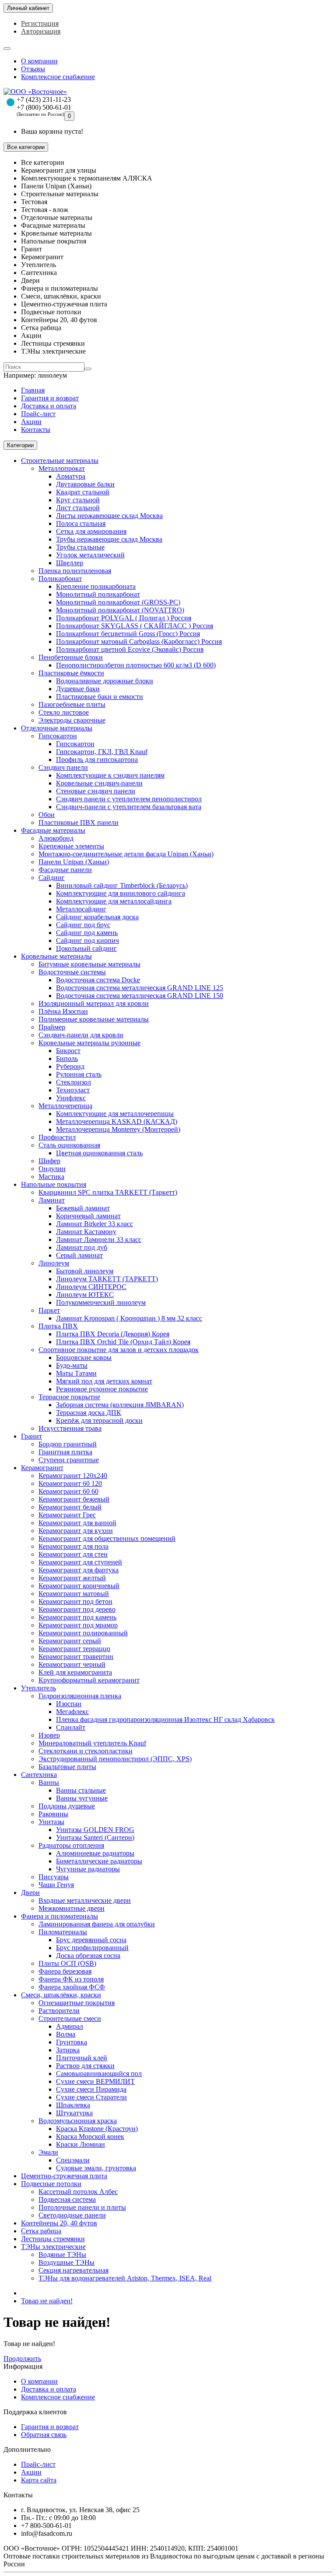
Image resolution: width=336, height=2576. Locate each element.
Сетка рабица (41, 2231)
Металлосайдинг (81, 909)
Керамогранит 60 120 (70, 1483)
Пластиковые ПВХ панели (79, 822)
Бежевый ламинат (83, 1208)
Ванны (49, 1782)
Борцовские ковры (84, 1358)
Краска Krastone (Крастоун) (97, 2129)
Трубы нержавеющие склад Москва (109, 539)
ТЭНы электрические (53, 2247)
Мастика (51, 1177)
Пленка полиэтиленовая (75, 571)
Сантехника (39, 1775)
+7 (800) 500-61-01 (44, 107)
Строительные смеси (70, 2018)
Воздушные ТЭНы (66, 2262)
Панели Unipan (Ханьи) (74, 862)
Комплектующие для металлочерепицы (115, 1114)
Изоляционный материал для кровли (94, 1003)
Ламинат (52, 1200)
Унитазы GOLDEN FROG (95, 1830)
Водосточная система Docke (98, 980)
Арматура (71, 476)
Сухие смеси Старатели (91, 2097)
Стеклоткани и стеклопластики (86, 1751)
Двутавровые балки (85, 484)
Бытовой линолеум (85, 1271)
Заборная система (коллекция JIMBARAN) (120, 1405)
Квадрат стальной (83, 492)
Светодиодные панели (72, 2215)
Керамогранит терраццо (74, 1649)
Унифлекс (71, 1098)
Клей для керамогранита (75, 1672)
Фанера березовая (65, 1971)
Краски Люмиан (80, 2144)
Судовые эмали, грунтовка (96, 2168)
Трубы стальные (80, 547)
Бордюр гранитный (68, 1444)
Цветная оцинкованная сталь (99, 1153)
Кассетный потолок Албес (78, 2192)
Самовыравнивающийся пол (99, 2074)
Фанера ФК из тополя (71, 1979)
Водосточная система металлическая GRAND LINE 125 (140, 988)
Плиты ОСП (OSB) (67, 1963)
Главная (33, 390)
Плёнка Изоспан (63, 1011)
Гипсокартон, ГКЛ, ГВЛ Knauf (102, 752)
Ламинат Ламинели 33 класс (99, 1239)
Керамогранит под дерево (77, 1609)
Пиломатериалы (63, 1932)
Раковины (53, 1814)
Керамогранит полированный (83, 1633)
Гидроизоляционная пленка (80, 1696)
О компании (39, 61)
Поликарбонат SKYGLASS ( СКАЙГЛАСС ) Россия (135, 626)
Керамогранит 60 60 (68, 1491)
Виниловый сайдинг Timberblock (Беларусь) (122, 885)
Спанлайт (71, 1727)
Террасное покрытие (69, 1397)
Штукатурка (74, 2113)
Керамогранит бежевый (74, 1499)
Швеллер (70, 563)
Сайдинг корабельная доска (97, 917)
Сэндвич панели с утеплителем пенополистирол (129, 799)
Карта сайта (39, 2480)
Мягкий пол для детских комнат (104, 1381)
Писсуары (54, 1877)
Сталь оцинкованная (69, 1145)
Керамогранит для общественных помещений (107, 1538)
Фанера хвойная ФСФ (72, 1987)
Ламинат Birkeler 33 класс (94, 1224)
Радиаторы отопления (71, 1845)
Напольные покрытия (54, 1184)
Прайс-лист (38, 414)
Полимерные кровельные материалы (94, 1019)
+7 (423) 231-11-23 (44, 99)
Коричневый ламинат (88, 1216)
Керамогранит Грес (67, 1515)
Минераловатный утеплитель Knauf (92, 1743)
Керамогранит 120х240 (73, 1476)
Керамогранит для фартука (79, 1570)
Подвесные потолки (51, 2184)
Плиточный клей (82, 2058)
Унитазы (51, 1822)
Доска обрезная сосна (88, 1955)
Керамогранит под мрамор (78, 1625)
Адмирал (70, 2026)
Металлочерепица (65, 1106)
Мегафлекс (72, 1712)
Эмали (48, 2152)
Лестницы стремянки (53, 2239)
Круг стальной (78, 500)
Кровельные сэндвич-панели (99, 783)
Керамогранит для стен (73, 1554)
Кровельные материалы (56, 956)
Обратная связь (44, 2435)
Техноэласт (73, 1090)
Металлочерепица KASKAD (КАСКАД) (117, 1121)
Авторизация (41, 31)
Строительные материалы (60, 461)
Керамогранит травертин (76, 1656)
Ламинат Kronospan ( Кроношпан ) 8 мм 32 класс (129, 1318)
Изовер (49, 1735)
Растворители (59, 2011)
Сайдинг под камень (87, 933)
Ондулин (52, 1169)
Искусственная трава (70, 1428)
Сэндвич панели (63, 767)
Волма (66, 2034)
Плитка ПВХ (58, 1326)
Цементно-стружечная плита (64, 2176)
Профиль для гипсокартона (97, 760)
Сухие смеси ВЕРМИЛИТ (95, 2081)
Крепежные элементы (71, 846)
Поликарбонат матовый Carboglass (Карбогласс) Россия (139, 641)
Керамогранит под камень (77, 1617)
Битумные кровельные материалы (89, 964)
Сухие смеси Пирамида (91, 2089)
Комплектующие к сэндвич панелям (110, 775)
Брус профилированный (92, 1948)
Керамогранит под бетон (75, 1601)
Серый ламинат (79, 1255)
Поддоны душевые (67, 1806)
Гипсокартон (58, 736)
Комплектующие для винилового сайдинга (121, 893)
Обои (47, 815)
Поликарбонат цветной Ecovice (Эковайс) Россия (130, 649)
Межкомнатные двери (72, 1908)
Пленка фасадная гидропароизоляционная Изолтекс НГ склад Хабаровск (165, 1719)
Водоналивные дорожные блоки (105, 681)
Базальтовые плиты (67, 1767)
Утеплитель (38, 1688)
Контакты (36, 429)
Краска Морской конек (90, 2136)
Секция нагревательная (73, 2270)
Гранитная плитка (65, 1452)
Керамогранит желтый (72, 1578)
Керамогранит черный (72, 1664)
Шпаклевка (73, 2105)
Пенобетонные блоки (71, 657)
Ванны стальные (81, 1790)
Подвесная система (67, 2199)
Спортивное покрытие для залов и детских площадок (119, 1350)
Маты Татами (76, 1373)
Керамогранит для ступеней (80, 1562)
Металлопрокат (62, 468)
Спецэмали (73, 2160)
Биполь (67, 1059)
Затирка (68, 2050)
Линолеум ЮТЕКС (85, 1295)
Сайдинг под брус (83, 925)
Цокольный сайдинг (86, 948)
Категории (20, 445)
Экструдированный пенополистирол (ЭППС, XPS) (115, 1759)
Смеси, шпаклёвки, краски (61, 1995)
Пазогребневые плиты (72, 704)
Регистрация (40, 23)
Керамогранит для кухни (76, 1531)
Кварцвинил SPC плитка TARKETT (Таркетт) (108, 1192)
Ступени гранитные (69, 1460)
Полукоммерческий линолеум (101, 1302)
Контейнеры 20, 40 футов (59, 2223)
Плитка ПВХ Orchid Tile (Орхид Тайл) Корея (123, 1342)
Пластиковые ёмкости (71, 673)
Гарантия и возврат (50, 398)
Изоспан (69, 1704)
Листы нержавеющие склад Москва (109, 516)
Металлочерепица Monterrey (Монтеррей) (118, 1129)
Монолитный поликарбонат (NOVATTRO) (120, 610)
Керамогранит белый (70, 1507)
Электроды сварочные (72, 720)
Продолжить (22, 2359)
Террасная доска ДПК (89, 1413)
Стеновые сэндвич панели (96, 791)
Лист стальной (78, 508)
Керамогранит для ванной (77, 1523)
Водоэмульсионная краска (78, 2121)
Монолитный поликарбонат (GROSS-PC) (118, 602)
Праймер (52, 1027)
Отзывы (33, 69)
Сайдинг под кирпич (87, 940)
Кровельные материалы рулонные (89, 1043)
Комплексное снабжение (58, 77)
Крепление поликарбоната (96, 586)
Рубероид (70, 1066)
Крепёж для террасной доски (99, 1420)
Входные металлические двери (85, 1900)
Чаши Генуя (56, 1885)
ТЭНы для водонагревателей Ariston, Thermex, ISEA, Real (125, 2278)
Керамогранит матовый (74, 1594)
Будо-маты (72, 1365)
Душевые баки (78, 689)
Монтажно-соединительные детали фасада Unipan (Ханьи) (126, 854)
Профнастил (57, 1137)
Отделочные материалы (57, 728)
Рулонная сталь (79, 1074)
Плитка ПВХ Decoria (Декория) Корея (113, 1334)
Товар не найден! (47, 2301)
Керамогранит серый (70, 1641)
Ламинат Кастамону (86, 1232)
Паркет (49, 1310)
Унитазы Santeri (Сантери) (95, 1837)
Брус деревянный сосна (91, 1940)
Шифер (49, 1161)
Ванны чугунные (82, 1798)
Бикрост (68, 1051)
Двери (30, 1893)
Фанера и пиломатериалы (59, 1916)
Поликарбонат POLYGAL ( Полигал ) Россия (124, 618)
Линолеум (54, 1263)
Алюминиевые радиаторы (95, 1853)
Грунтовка (72, 2042)
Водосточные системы (72, 972)
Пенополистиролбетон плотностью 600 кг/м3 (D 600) (136, 665)
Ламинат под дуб (82, 1247)
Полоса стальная (81, 523)
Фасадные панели (65, 870)
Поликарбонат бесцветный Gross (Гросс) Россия (128, 634)
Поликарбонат (60, 579)
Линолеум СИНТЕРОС (91, 1287)
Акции (31, 422)
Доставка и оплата (49, 406)
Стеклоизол (73, 1082)
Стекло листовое (64, 712)
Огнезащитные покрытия (77, 2003)
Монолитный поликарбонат (98, 594)
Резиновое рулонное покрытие (102, 1389)
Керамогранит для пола (73, 1546)
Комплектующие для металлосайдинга (114, 901)
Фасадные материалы (53, 830)
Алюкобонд (56, 838)
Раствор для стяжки (85, 2066)
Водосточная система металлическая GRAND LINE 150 (140, 996)
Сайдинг (52, 878)
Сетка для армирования (91, 531)
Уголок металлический (90, 555)
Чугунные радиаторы (88, 1869)
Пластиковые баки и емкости (100, 697)
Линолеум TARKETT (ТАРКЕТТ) (107, 1279)
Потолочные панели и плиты (82, 2207)
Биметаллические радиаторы (99, 1861)
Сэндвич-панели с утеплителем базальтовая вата (129, 807)
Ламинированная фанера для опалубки (97, 1924)
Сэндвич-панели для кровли (81, 1035)
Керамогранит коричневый (79, 1586)
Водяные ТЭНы (62, 2254)
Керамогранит (42, 1468)
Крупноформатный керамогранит (89, 1680)
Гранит (31, 1436)
